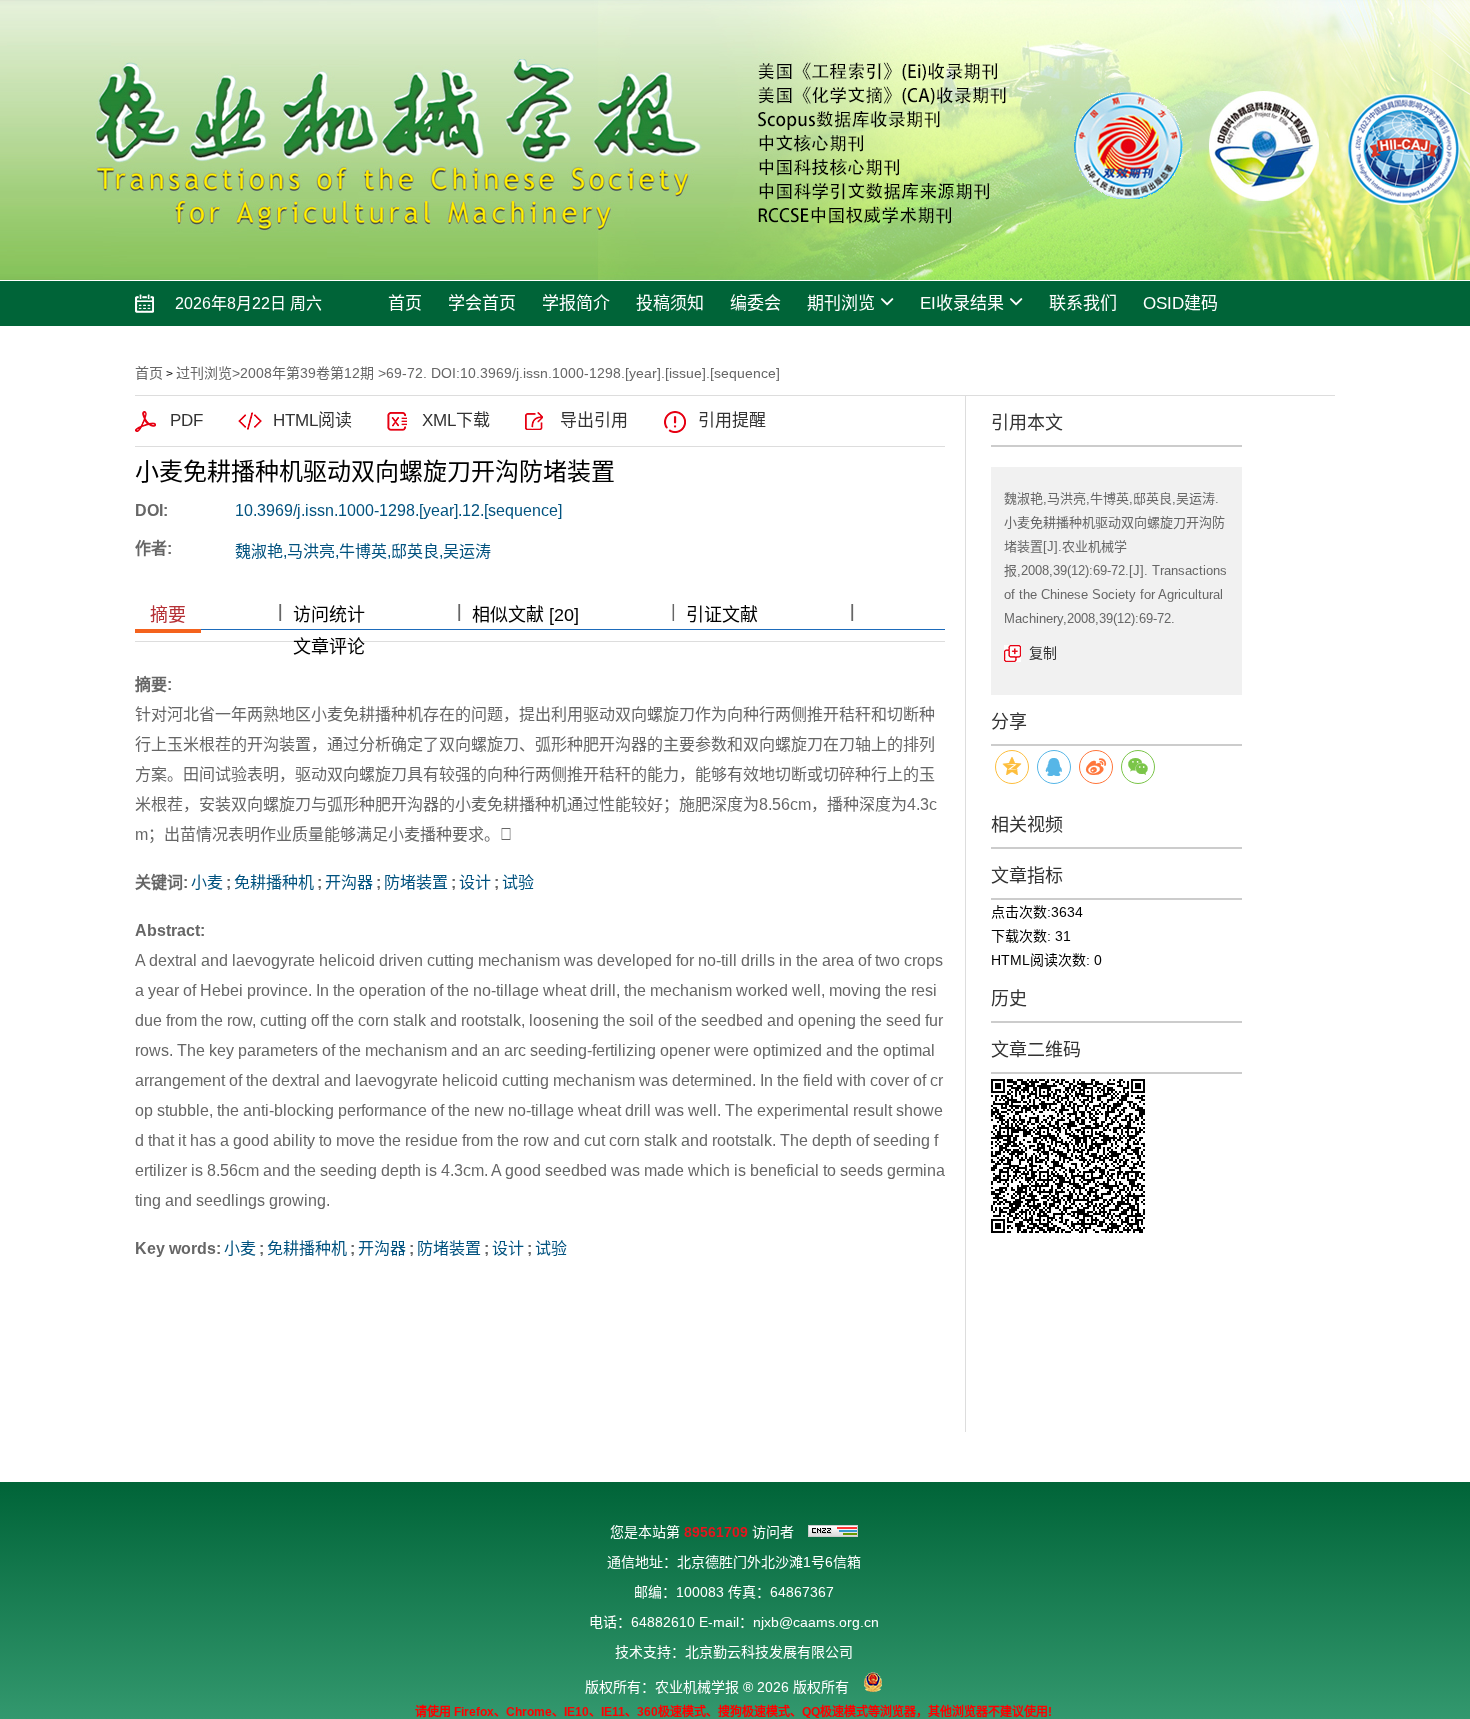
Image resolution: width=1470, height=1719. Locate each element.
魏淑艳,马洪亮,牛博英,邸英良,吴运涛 (363, 551)
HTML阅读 (312, 420)
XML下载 (456, 420)
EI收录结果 (962, 303)
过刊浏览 (204, 373)
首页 (405, 303)
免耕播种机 (274, 882)
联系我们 (1083, 303)
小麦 (207, 882)
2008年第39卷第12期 (307, 373)
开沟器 (349, 882)
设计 (475, 882)
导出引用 (594, 420)
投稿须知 (670, 303)
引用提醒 (732, 420)
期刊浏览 (841, 303)
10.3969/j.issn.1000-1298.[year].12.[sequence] (398, 510)
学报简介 (576, 303)
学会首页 (482, 303)
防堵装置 (416, 882)
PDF (186, 420)
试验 (518, 882)
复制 (1043, 653)
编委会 (755, 303)
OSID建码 (1180, 303)
